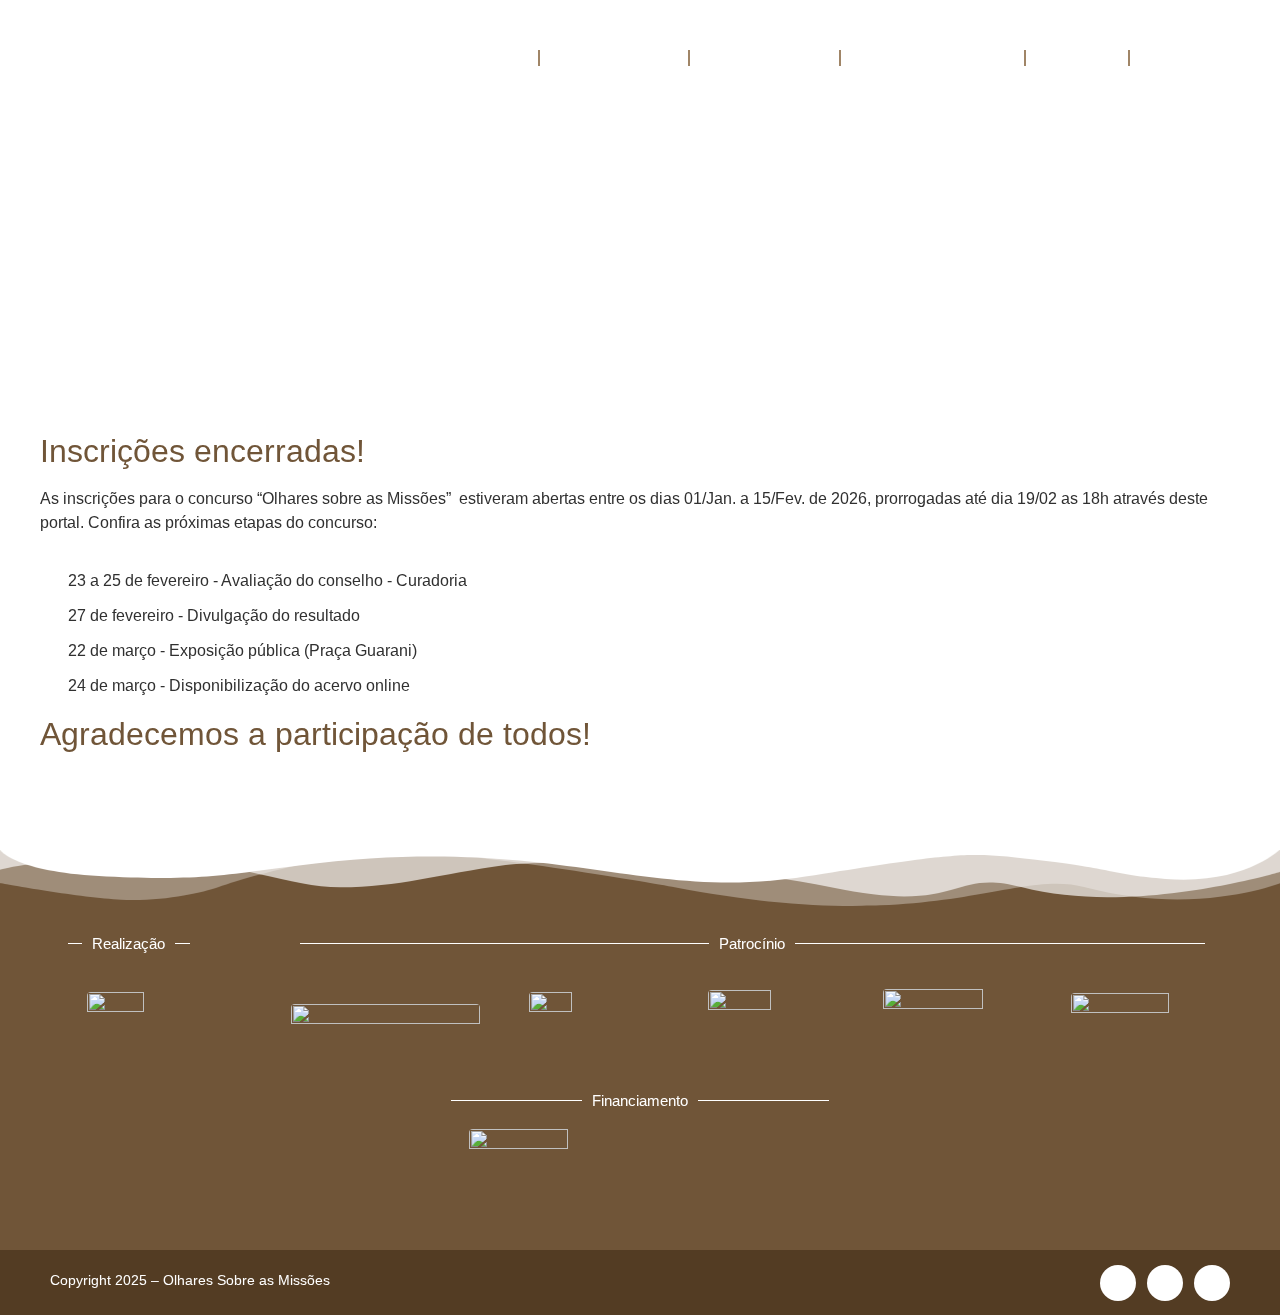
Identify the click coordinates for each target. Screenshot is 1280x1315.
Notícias (1077, 57)
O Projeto (481, 57)
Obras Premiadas (932, 57)
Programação (764, 57)
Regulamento (614, 57)
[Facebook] (1118, 1283)
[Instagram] (1165, 1283)
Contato (1180, 57)
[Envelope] (1212, 1283)
